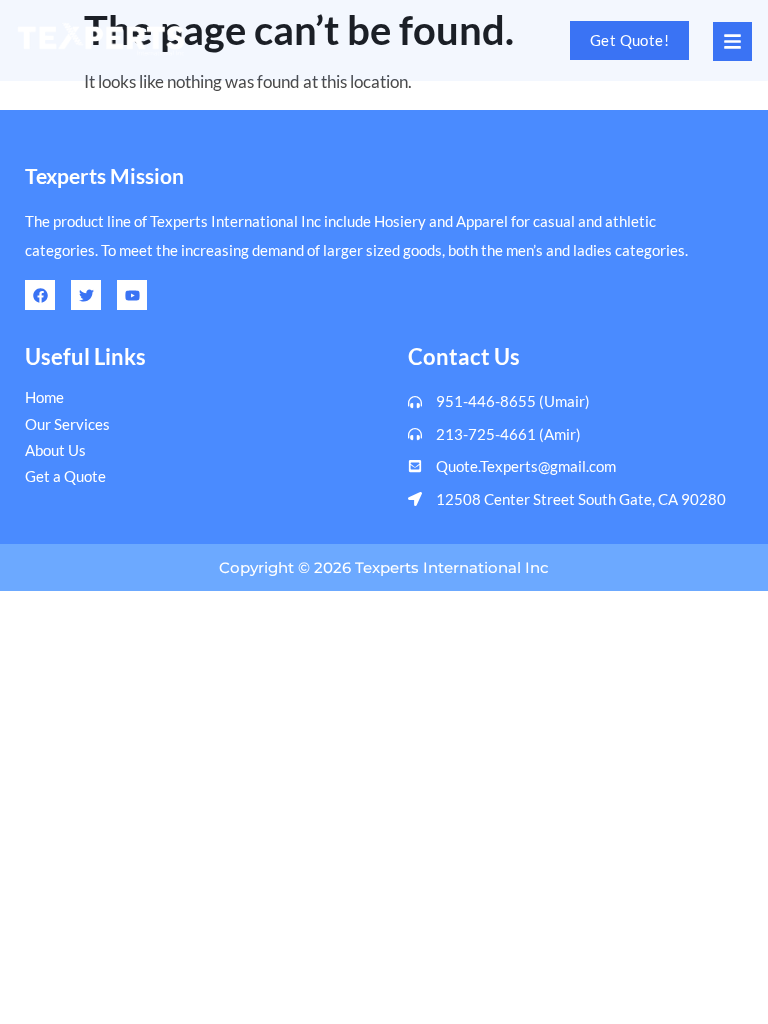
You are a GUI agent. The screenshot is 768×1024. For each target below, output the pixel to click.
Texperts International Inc (452, 567)
